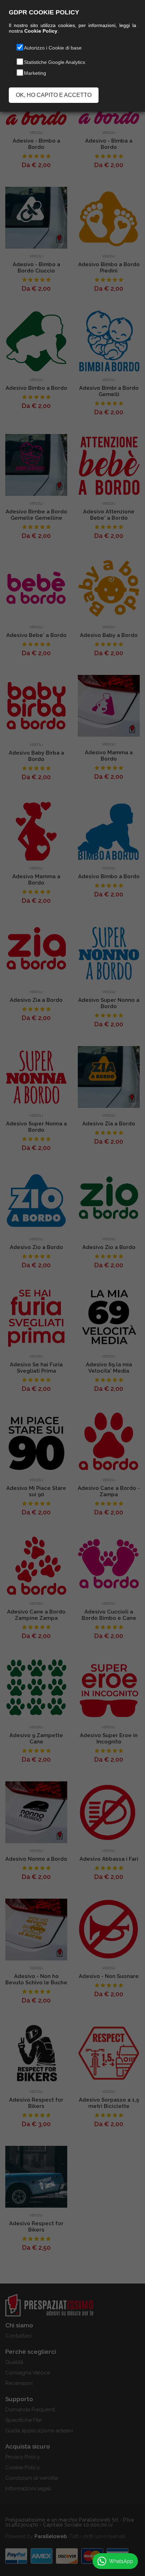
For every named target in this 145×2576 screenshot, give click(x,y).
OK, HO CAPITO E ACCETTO (54, 95)
